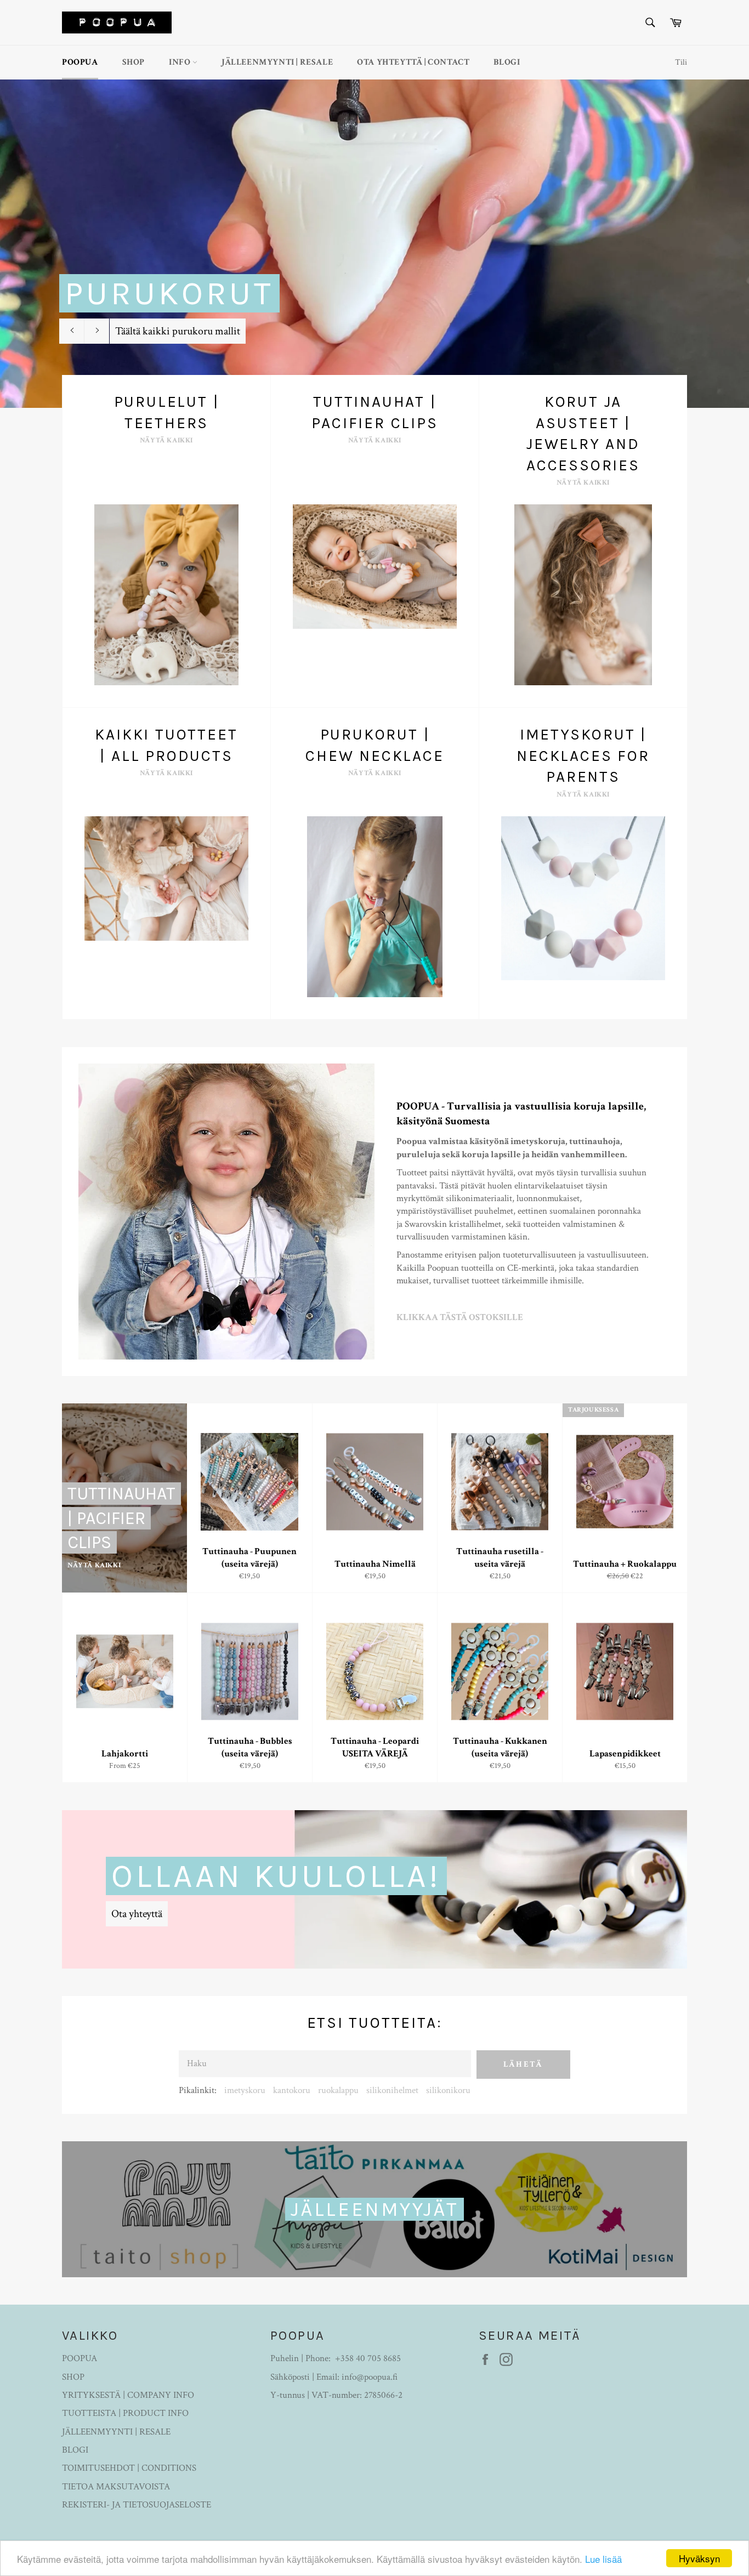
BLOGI (507, 62)
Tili (681, 62)
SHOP (134, 62)
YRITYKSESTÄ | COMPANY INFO (128, 2395)
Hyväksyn (699, 2558)
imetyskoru (245, 2090)
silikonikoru (448, 2090)
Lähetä (523, 2064)
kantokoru (292, 2090)
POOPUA (80, 62)
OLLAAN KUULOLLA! (276, 1876)
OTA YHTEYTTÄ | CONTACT (413, 62)
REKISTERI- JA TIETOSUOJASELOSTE (137, 2505)
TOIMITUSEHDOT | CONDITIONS (129, 2468)
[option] (374, 243)
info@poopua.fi (370, 2377)
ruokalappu (338, 2090)
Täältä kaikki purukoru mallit (178, 331)
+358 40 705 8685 (368, 2358)
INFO (181, 62)
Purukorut (169, 293)
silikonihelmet (392, 2090)
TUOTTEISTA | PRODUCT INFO (125, 2413)
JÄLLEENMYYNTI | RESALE (277, 62)
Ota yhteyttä (137, 1914)
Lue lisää (603, 2559)
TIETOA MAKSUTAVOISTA (116, 2487)
